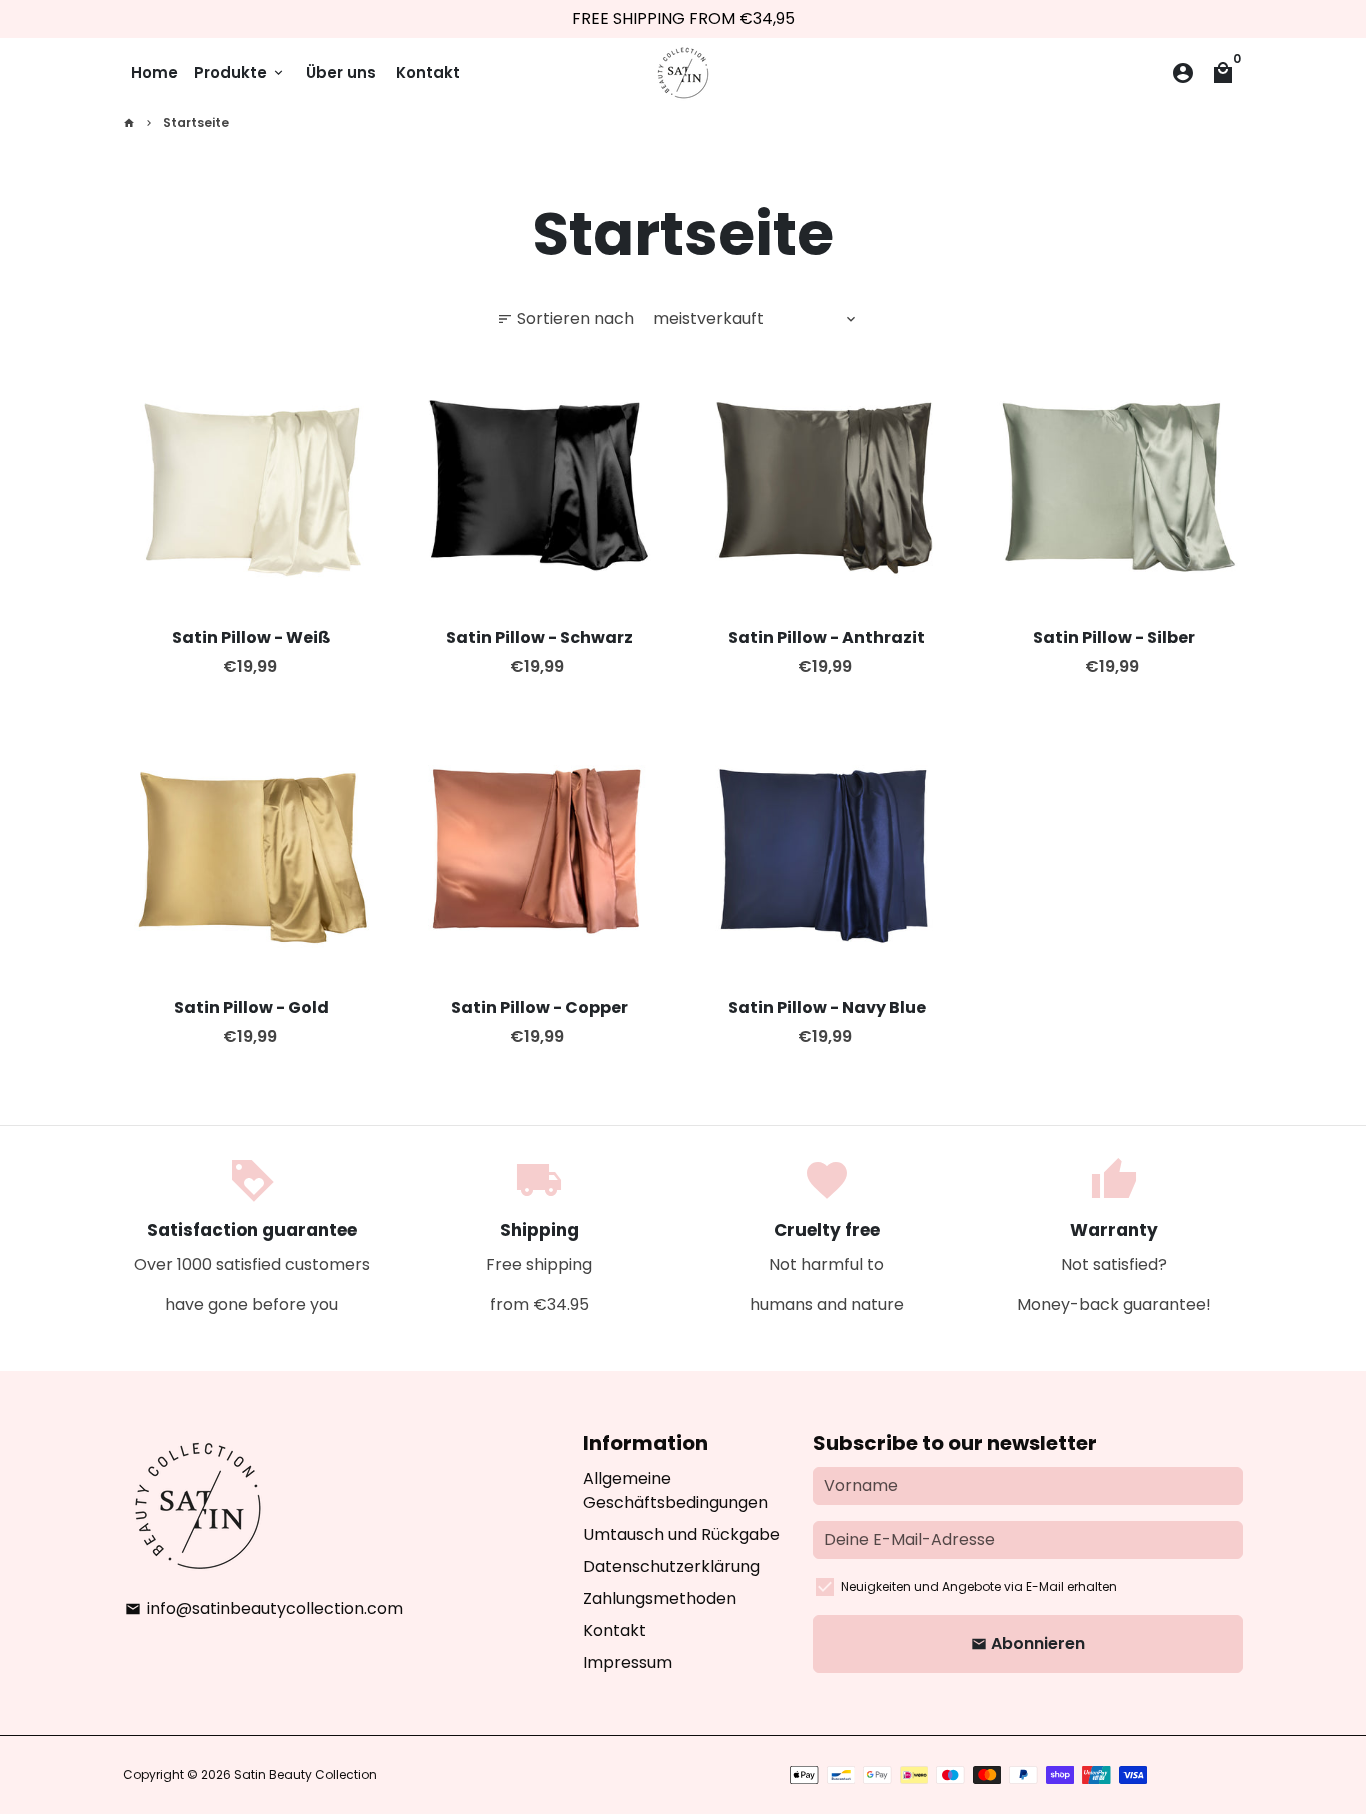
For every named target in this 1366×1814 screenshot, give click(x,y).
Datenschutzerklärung (671, 1566)
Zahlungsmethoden (659, 1598)
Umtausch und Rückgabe (681, 1534)
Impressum (627, 1662)
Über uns (341, 72)
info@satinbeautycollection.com (264, 1608)
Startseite (196, 122)
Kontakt (428, 72)
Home (154, 72)
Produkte (240, 72)
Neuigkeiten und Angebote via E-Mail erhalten (979, 1586)
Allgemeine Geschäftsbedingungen (675, 1490)
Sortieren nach (565, 318)
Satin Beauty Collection (305, 1774)
